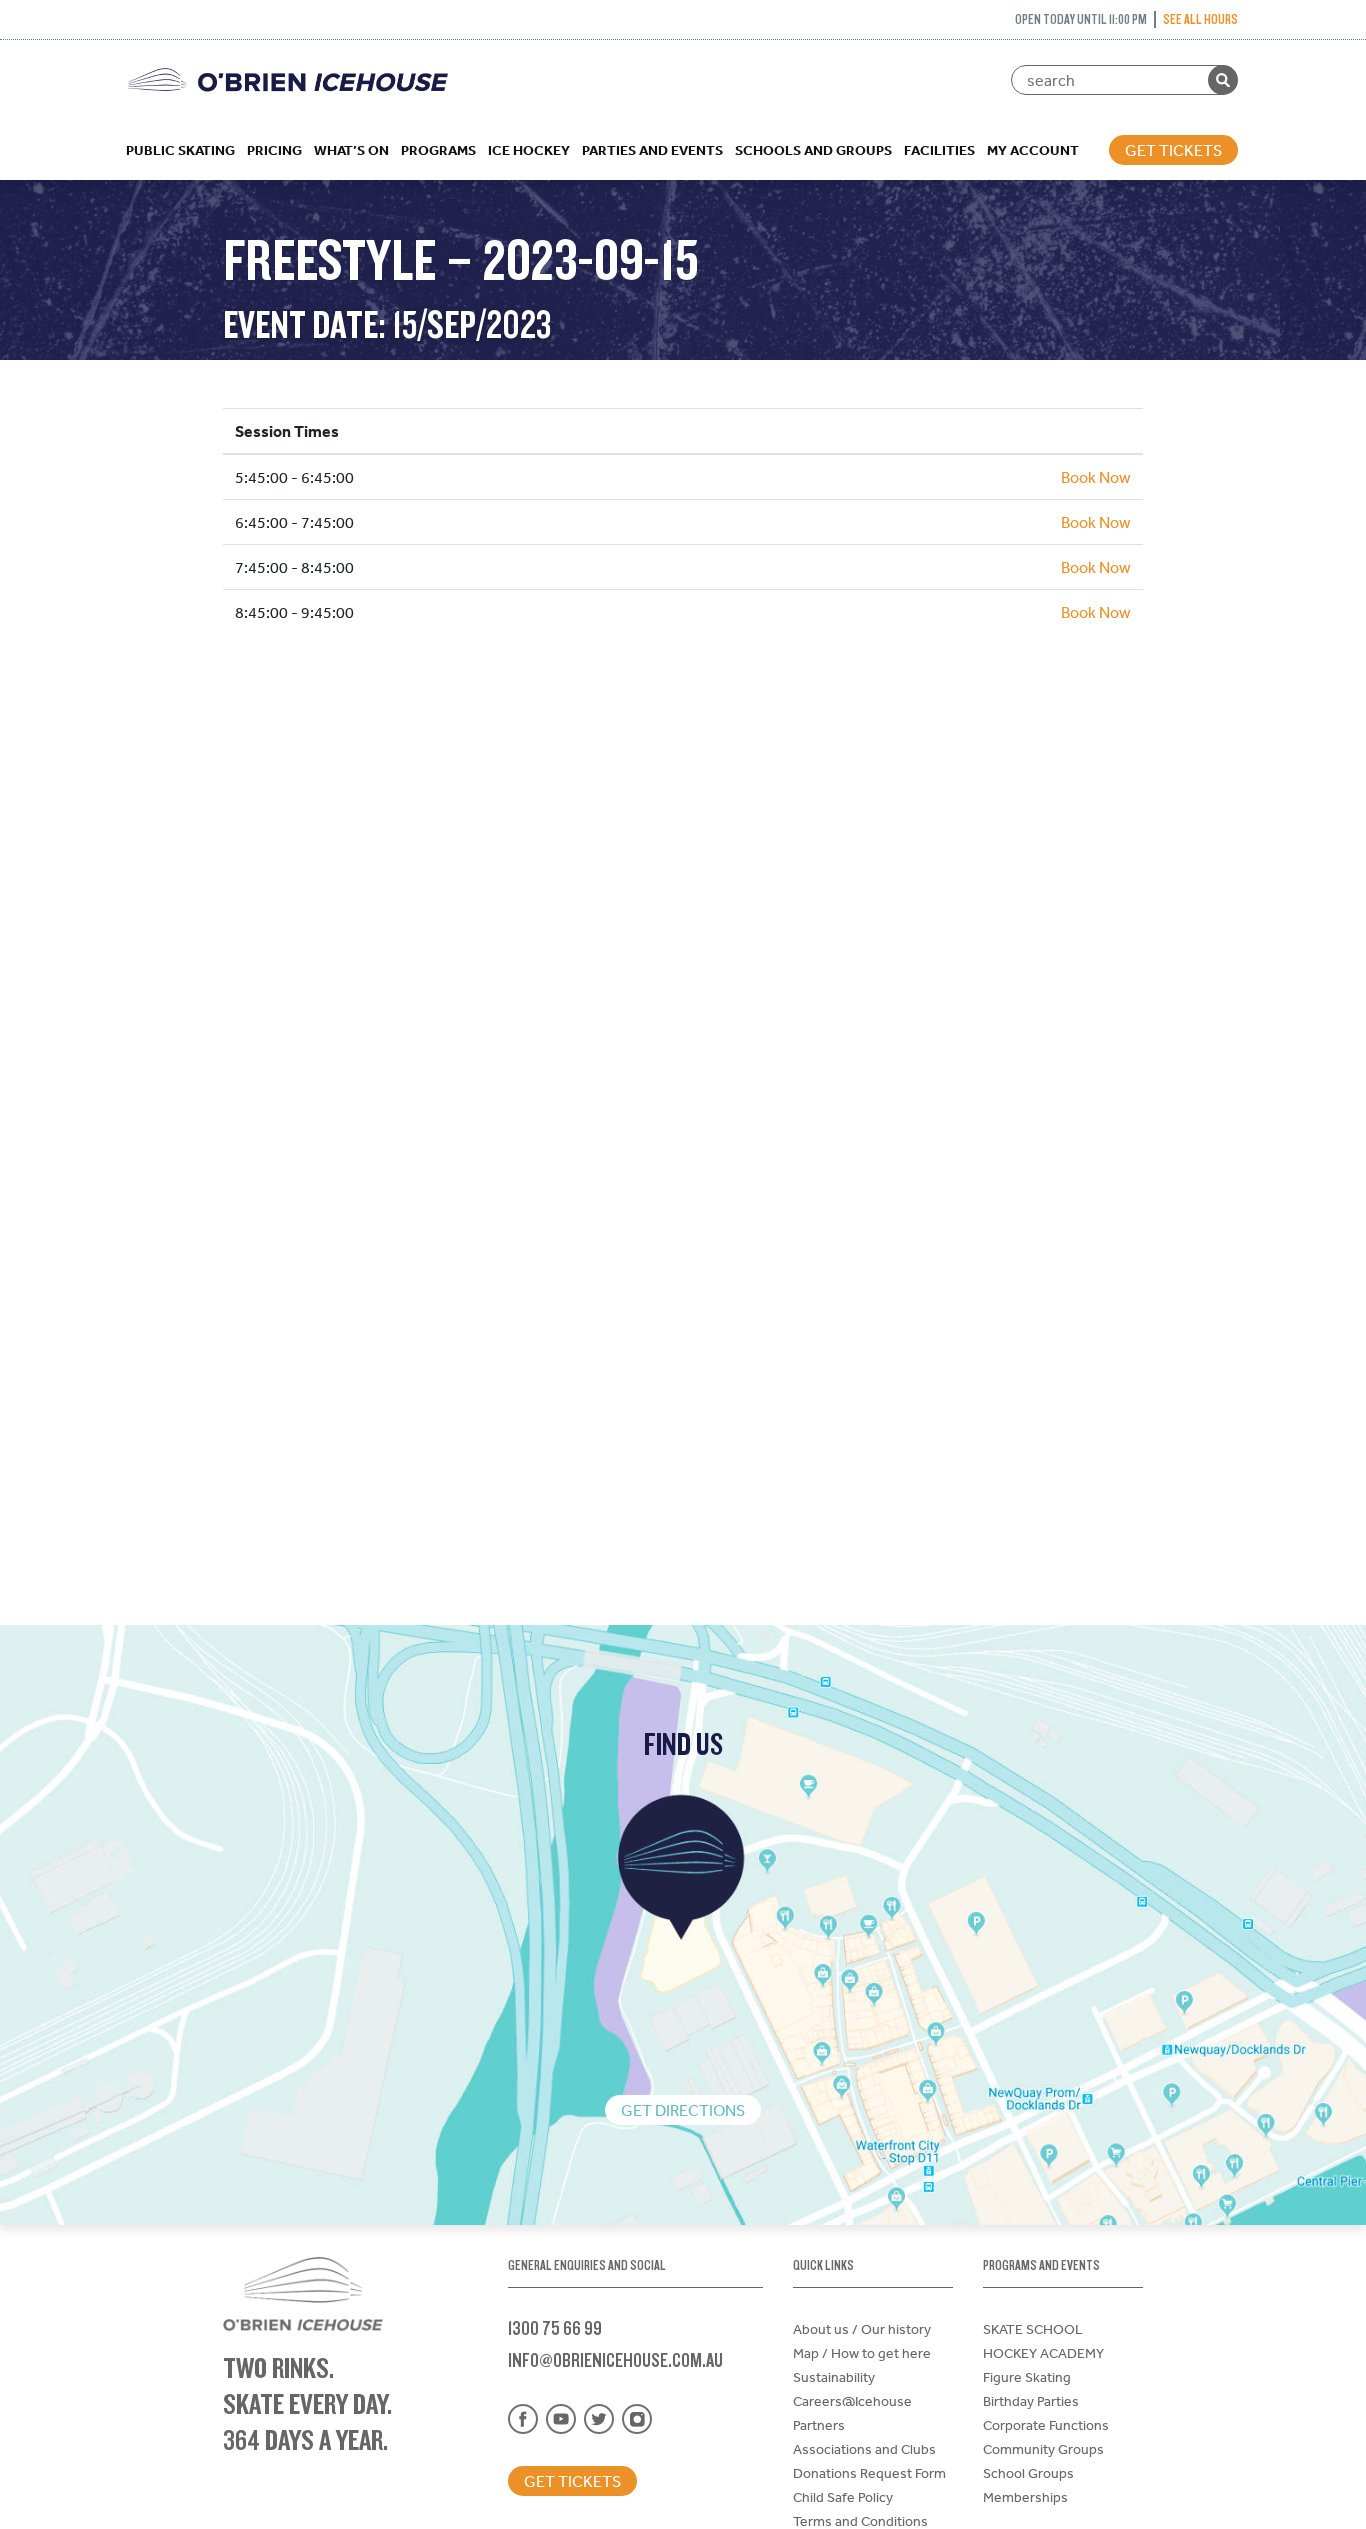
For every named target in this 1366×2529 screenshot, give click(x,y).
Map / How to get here (862, 2353)
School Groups (1028, 2473)
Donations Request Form (869, 2473)
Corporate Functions (1046, 2425)
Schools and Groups (813, 150)
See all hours (1200, 19)
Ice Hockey (529, 150)
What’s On (351, 150)
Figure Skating (1027, 2377)
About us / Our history (862, 2329)
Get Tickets (1173, 150)
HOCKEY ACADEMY (1043, 2353)
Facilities (939, 150)
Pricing (274, 150)
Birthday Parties (1031, 2401)
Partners (819, 2425)
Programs (438, 150)
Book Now (1096, 477)
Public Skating (180, 150)
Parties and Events (652, 150)
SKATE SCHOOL (1033, 2329)
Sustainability (834, 2377)
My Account (1033, 150)
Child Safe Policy (843, 2497)
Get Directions (683, 2110)
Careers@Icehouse (852, 2401)
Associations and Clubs (864, 2449)
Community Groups (1043, 2449)
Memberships (1025, 2497)
